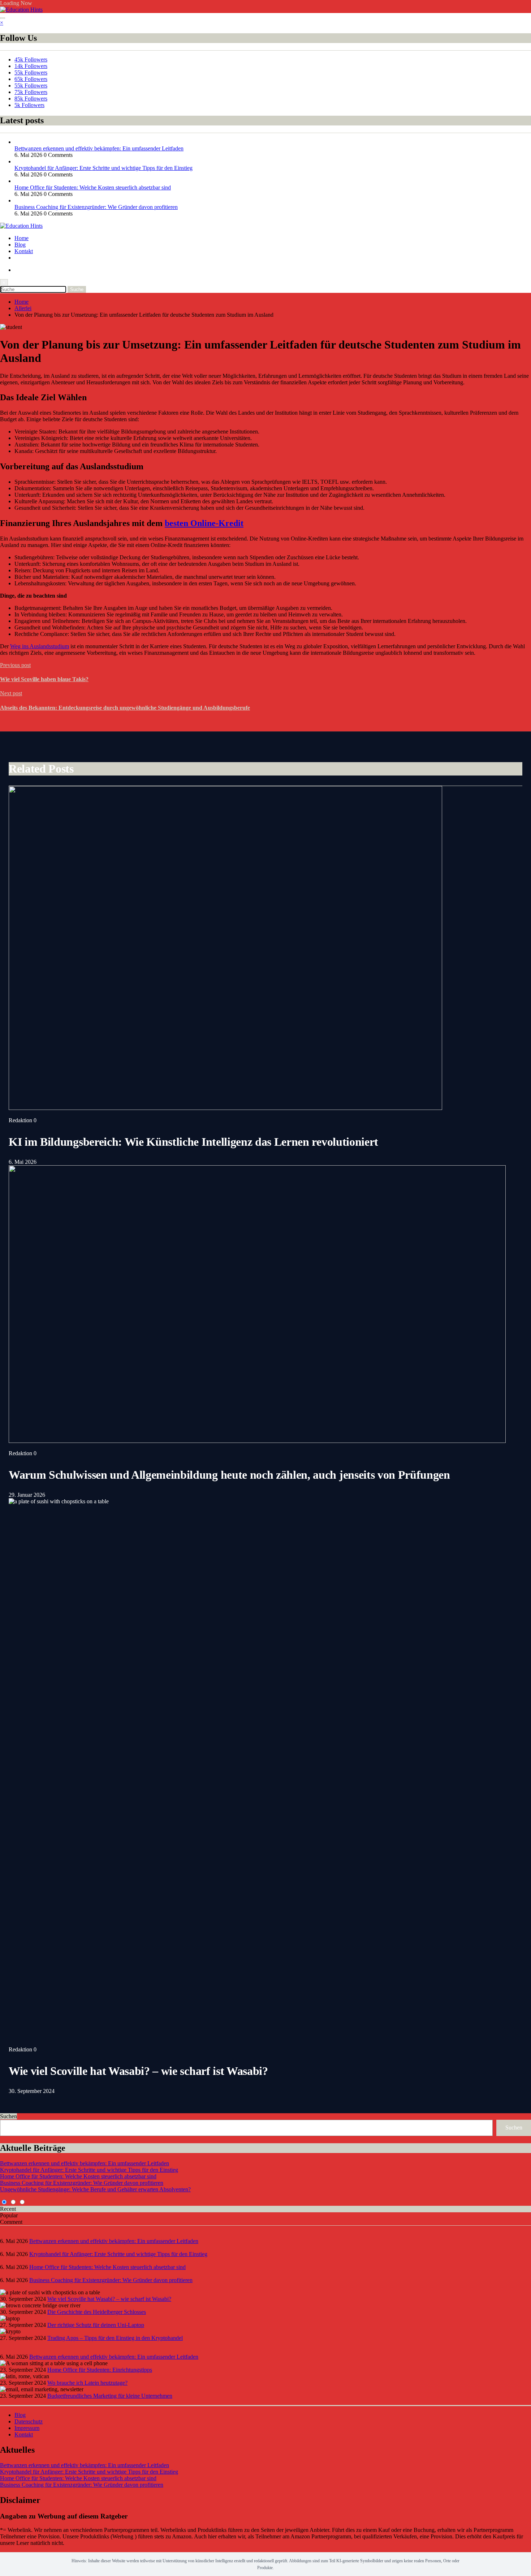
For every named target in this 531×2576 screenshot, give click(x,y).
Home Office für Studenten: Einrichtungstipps (100, 2370)
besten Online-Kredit (204, 523)
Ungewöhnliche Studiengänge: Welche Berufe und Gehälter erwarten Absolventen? (95, 2189)
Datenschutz (29, 2421)
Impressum (27, 2428)
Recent (8, 2209)
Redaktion (21, 1120)
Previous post (15, 665)
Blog (20, 245)
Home (21, 238)
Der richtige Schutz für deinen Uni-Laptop (96, 2325)
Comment (11, 2222)
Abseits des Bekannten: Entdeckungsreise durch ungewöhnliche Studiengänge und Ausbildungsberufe (125, 708)
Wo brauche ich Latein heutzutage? (87, 2383)
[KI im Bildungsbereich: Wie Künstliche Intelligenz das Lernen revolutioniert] (225, 1108)
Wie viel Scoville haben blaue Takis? (44, 679)
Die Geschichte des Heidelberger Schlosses (97, 2312)
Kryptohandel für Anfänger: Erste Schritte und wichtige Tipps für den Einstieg (103, 168)
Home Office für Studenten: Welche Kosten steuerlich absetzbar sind (93, 187)
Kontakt (24, 251)
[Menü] (3, 18)
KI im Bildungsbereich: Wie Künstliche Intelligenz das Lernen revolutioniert (193, 1142)
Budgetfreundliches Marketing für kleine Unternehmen (110, 2396)
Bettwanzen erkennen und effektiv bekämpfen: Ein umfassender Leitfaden (99, 148)
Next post (11, 693)
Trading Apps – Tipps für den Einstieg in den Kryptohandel (115, 2338)
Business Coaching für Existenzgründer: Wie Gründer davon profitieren (96, 207)
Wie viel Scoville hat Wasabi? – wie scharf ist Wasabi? (138, 2071)
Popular (9, 2215)
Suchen (8, 2116)
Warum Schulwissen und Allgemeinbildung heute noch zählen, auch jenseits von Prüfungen (229, 1475)
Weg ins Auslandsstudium (40, 646)
